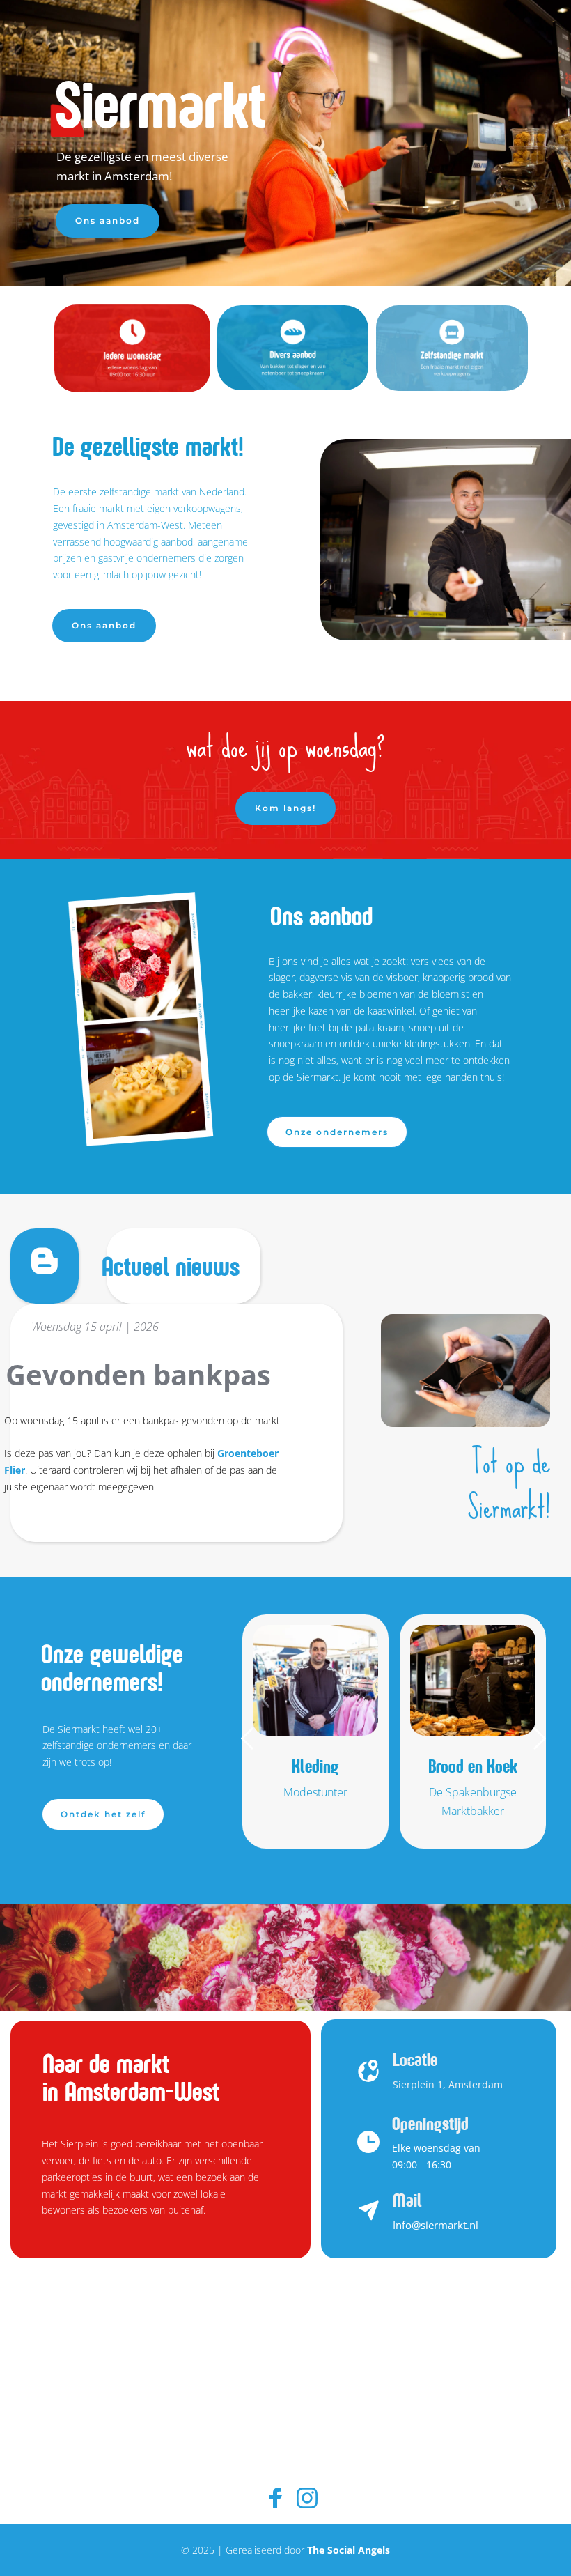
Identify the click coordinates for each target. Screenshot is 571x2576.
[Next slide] (539, 1738)
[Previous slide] (248, 1738)
